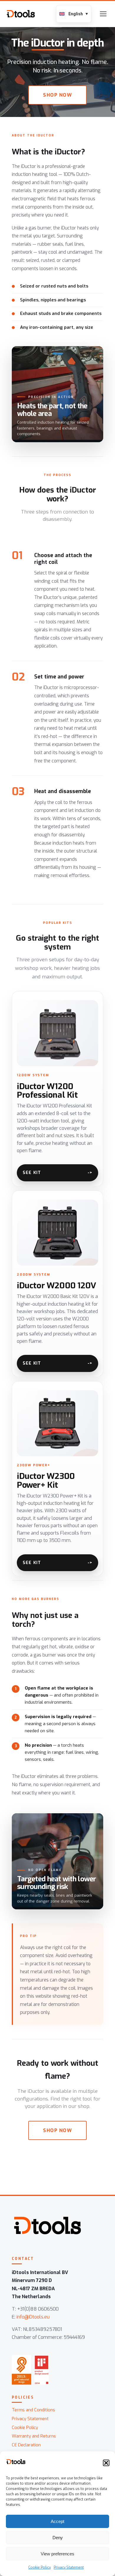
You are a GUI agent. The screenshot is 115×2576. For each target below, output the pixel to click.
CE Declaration (26, 2445)
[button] (106, 2463)
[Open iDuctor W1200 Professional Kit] (57, 1084)
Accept (57, 2521)
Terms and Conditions (33, 2410)
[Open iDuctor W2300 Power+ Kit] (57, 1474)
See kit (32, 1173)
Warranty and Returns (34, 2436)
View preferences (57, 2554)
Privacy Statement (69, 2567)
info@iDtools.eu (33, 2317)
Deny (58, 2538)
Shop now (57, 95)
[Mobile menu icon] (103, 14)
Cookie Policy (40, 2567)
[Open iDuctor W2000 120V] (57, 1279)
